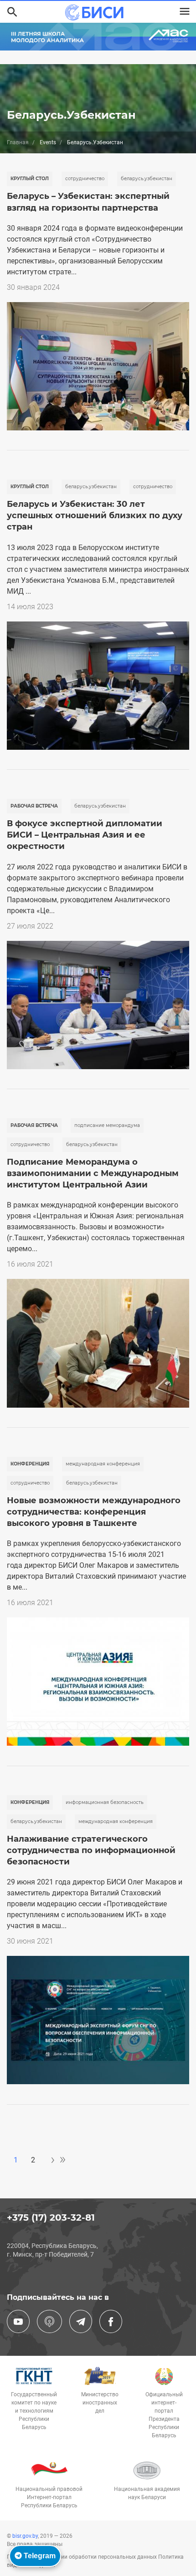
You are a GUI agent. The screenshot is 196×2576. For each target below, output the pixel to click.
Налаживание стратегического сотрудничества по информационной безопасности (91, 1850)
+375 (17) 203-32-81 (51, 2217)
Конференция (30, 1464)
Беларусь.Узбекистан (147, 179)
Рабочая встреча (34, 806)
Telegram (39, 2556)
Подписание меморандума (107, 1125)
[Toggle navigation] (185, 11)
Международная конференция (103, 1464)
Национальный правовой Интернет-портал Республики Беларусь (49, 2497)
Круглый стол (30, 179)
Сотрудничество (85, 179)
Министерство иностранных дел (100, 2403)
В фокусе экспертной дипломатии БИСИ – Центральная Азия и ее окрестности (85, 835)
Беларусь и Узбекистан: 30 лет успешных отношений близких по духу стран (95, 515)
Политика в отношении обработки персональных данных (83, 2557)
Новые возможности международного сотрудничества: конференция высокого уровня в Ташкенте (94, 1512)
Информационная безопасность (105, 1802)
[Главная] (94, 13)
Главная (18, 142)
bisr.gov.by (25, 2536)
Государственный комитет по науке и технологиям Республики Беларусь (34, 2411)
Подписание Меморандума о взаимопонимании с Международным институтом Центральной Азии (93, 1173)
